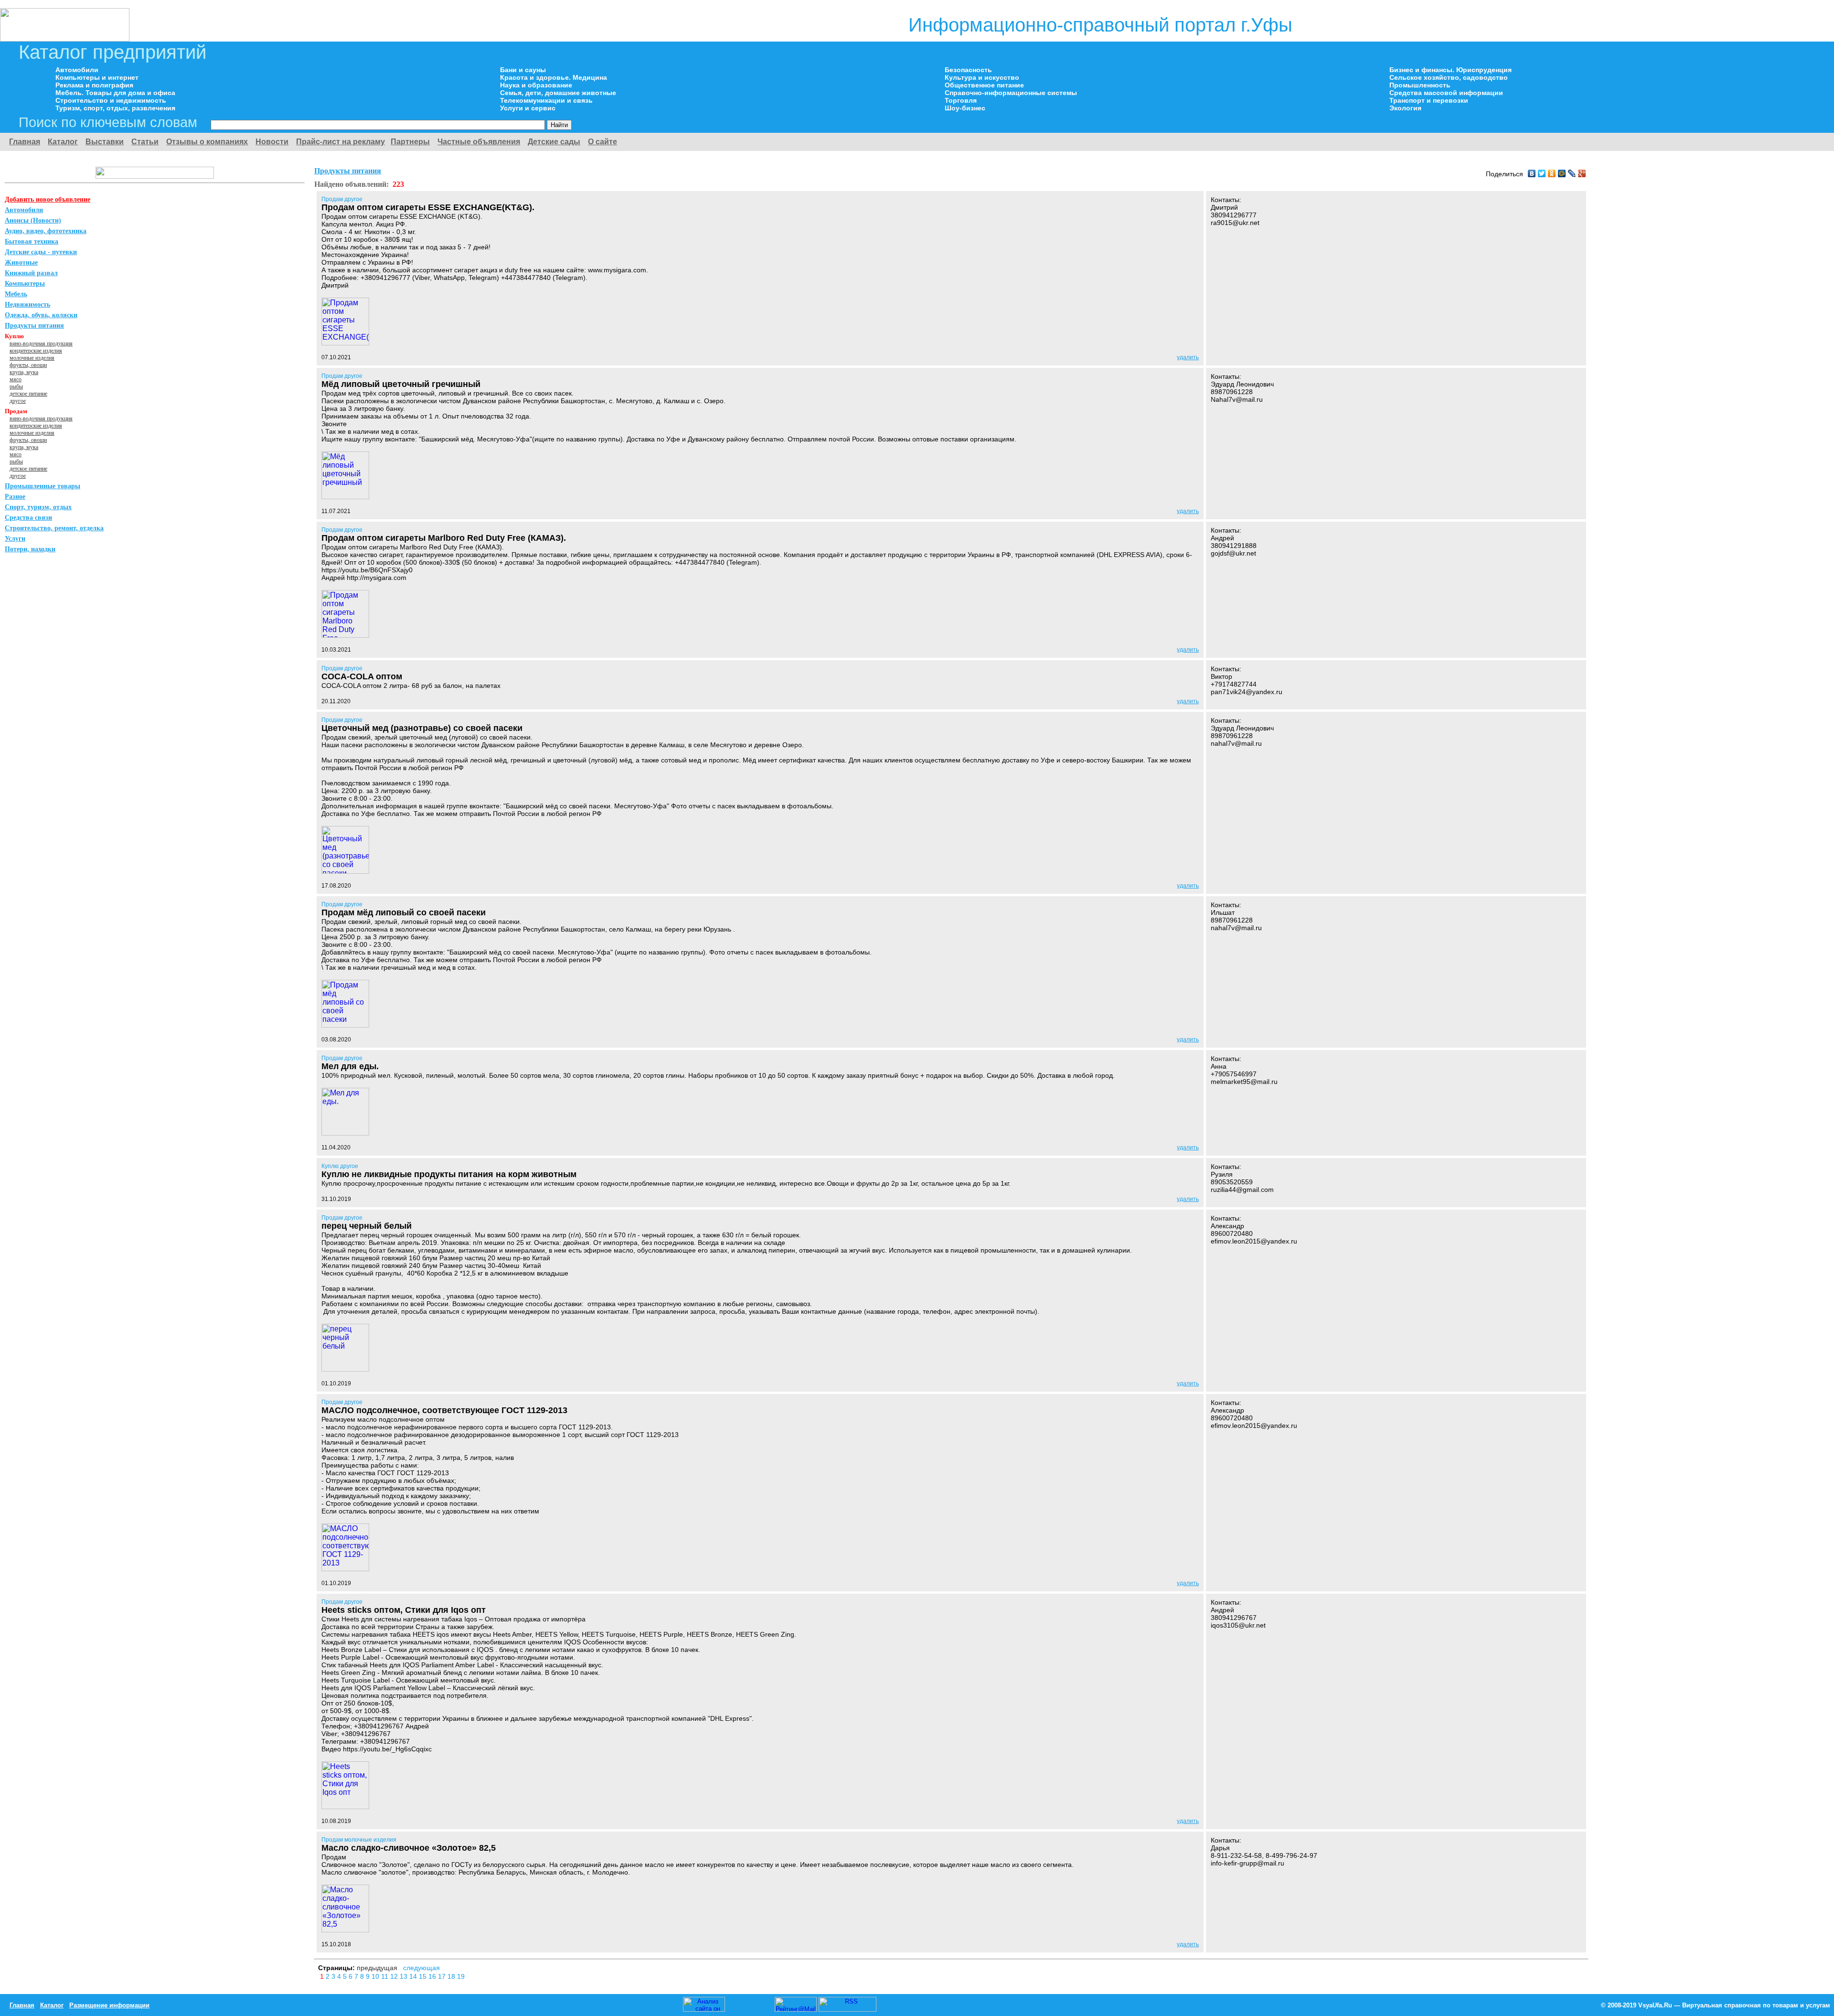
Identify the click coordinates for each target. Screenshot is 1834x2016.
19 (461, 1976)
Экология (1405, 108)
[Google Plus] (1582, 173)
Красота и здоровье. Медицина (554, 77)
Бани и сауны (523, 70)
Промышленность (1420, 85)
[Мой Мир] (1562, 173)
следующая (421, 1968)
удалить (1188, 357)
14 (414, 1976)
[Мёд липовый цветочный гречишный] (345, 497)
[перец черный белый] (345, 1369)
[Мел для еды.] (345, 1133)
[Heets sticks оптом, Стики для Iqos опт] (345, 1807)
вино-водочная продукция (41, 343)
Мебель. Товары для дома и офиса (115, 93)
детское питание (28, 394)
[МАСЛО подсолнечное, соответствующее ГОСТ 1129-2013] (345, 1569)
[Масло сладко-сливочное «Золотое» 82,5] (345, 1930)
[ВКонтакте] (1532, 173)
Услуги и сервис (528, 108)
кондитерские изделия (36, 351)
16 (433, 1976)
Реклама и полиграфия (94, 85)
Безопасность (968, 70)
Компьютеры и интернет (97, 77)
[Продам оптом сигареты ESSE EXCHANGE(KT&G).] (345, 343)
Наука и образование (536, 85)
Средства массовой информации (1446, 93)
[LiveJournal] (1572, 173)
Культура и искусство (982, 77)
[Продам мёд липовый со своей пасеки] (345, 1025)
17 (443, 1976)
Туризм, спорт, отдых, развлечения (115, 108)
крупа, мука (24, 372)
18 (452, 1976)
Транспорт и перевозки (1429, 100)
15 (424, 1976)
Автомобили (77, 70)
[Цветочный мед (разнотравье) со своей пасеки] (345, 871)
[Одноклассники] (1552, 173)
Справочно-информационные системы (1011, 93)
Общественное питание (984, 85)
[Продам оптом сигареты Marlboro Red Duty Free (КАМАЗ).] (345, 635)
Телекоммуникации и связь (546, 100)
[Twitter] (1542, 173)
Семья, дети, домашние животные (558, 93)
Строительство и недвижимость (111, 100)
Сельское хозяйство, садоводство (1449, 77)
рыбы (16, 386)
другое (18, 401)
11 (386, 1976)
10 (376, 1976)
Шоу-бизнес (965, 108)
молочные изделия (32, 358)
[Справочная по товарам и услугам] (65, 39)
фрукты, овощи (28, 365)
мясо (16, 379)
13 (405, 1976)
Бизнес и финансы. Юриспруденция (1450, 70)
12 (395, 1976)
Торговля (961, 100)
